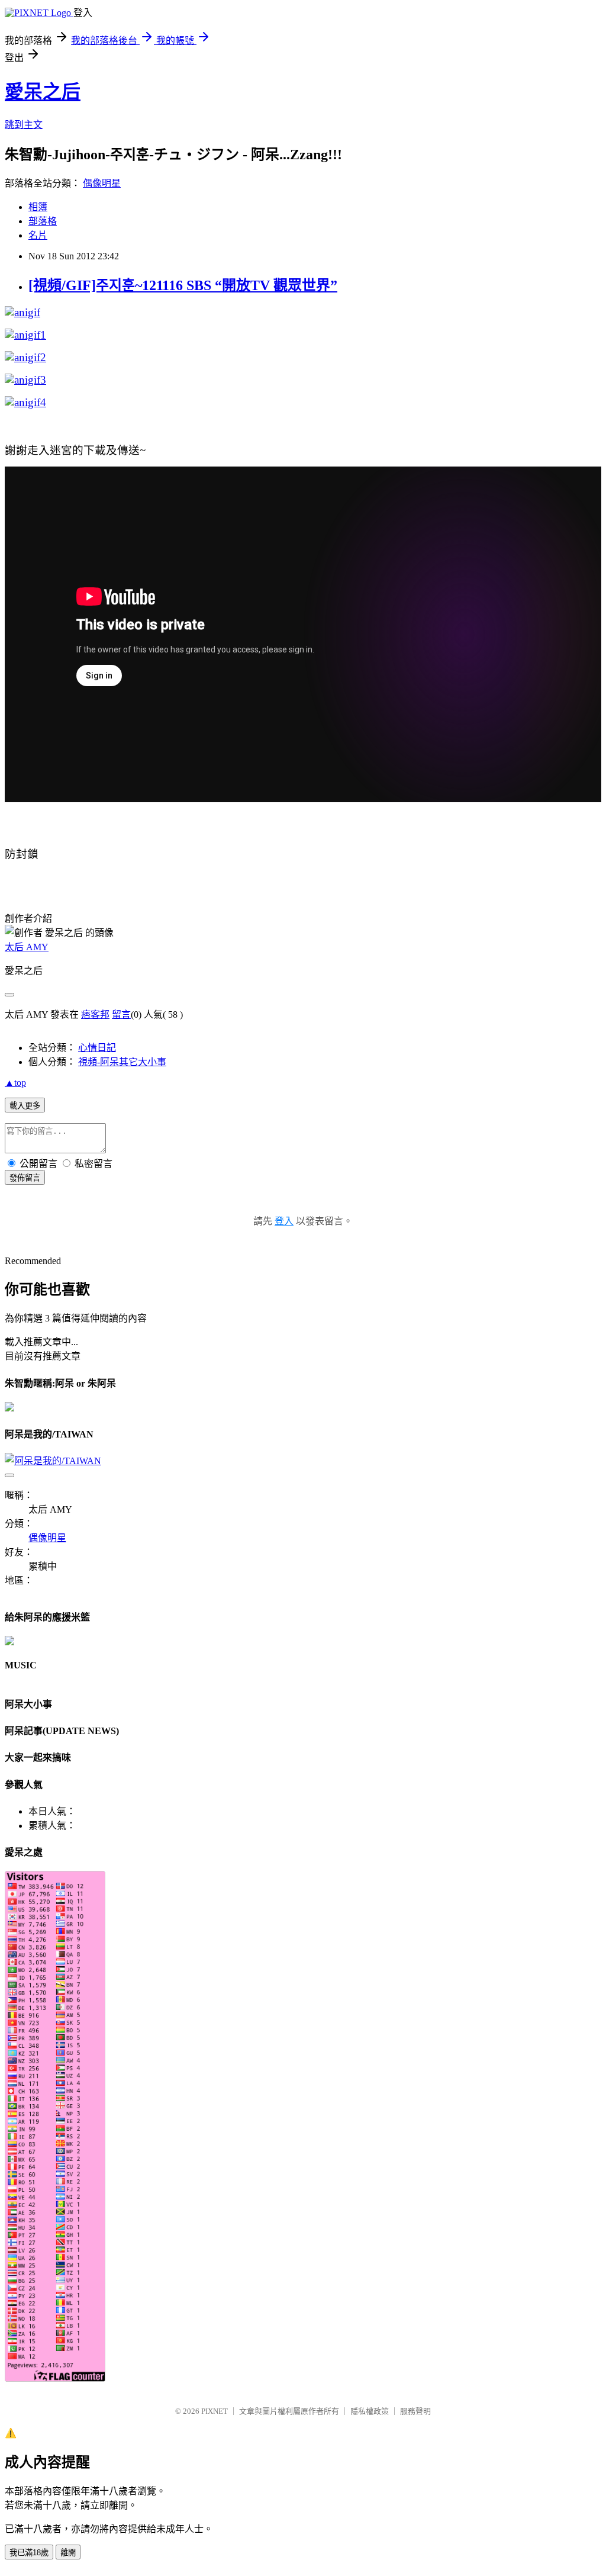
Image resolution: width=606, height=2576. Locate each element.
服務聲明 (415, 2411)
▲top (15, 1083)
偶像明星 (102, 183)
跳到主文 (24, 125)
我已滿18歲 (29, 2553)
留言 (121, 1014)
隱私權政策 (370, 2411)
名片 (38, 235)
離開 (68, 2553)
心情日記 (97, 1048)
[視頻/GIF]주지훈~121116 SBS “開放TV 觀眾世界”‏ (183, 285)
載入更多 (25, 1106)
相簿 (38, 207)
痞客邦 (95, 1014)
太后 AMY (27, 947)
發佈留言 (25, 1178)
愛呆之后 (43, 92)
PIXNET (215, 2411)
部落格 (43, 221)
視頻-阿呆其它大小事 (122, 1062)
